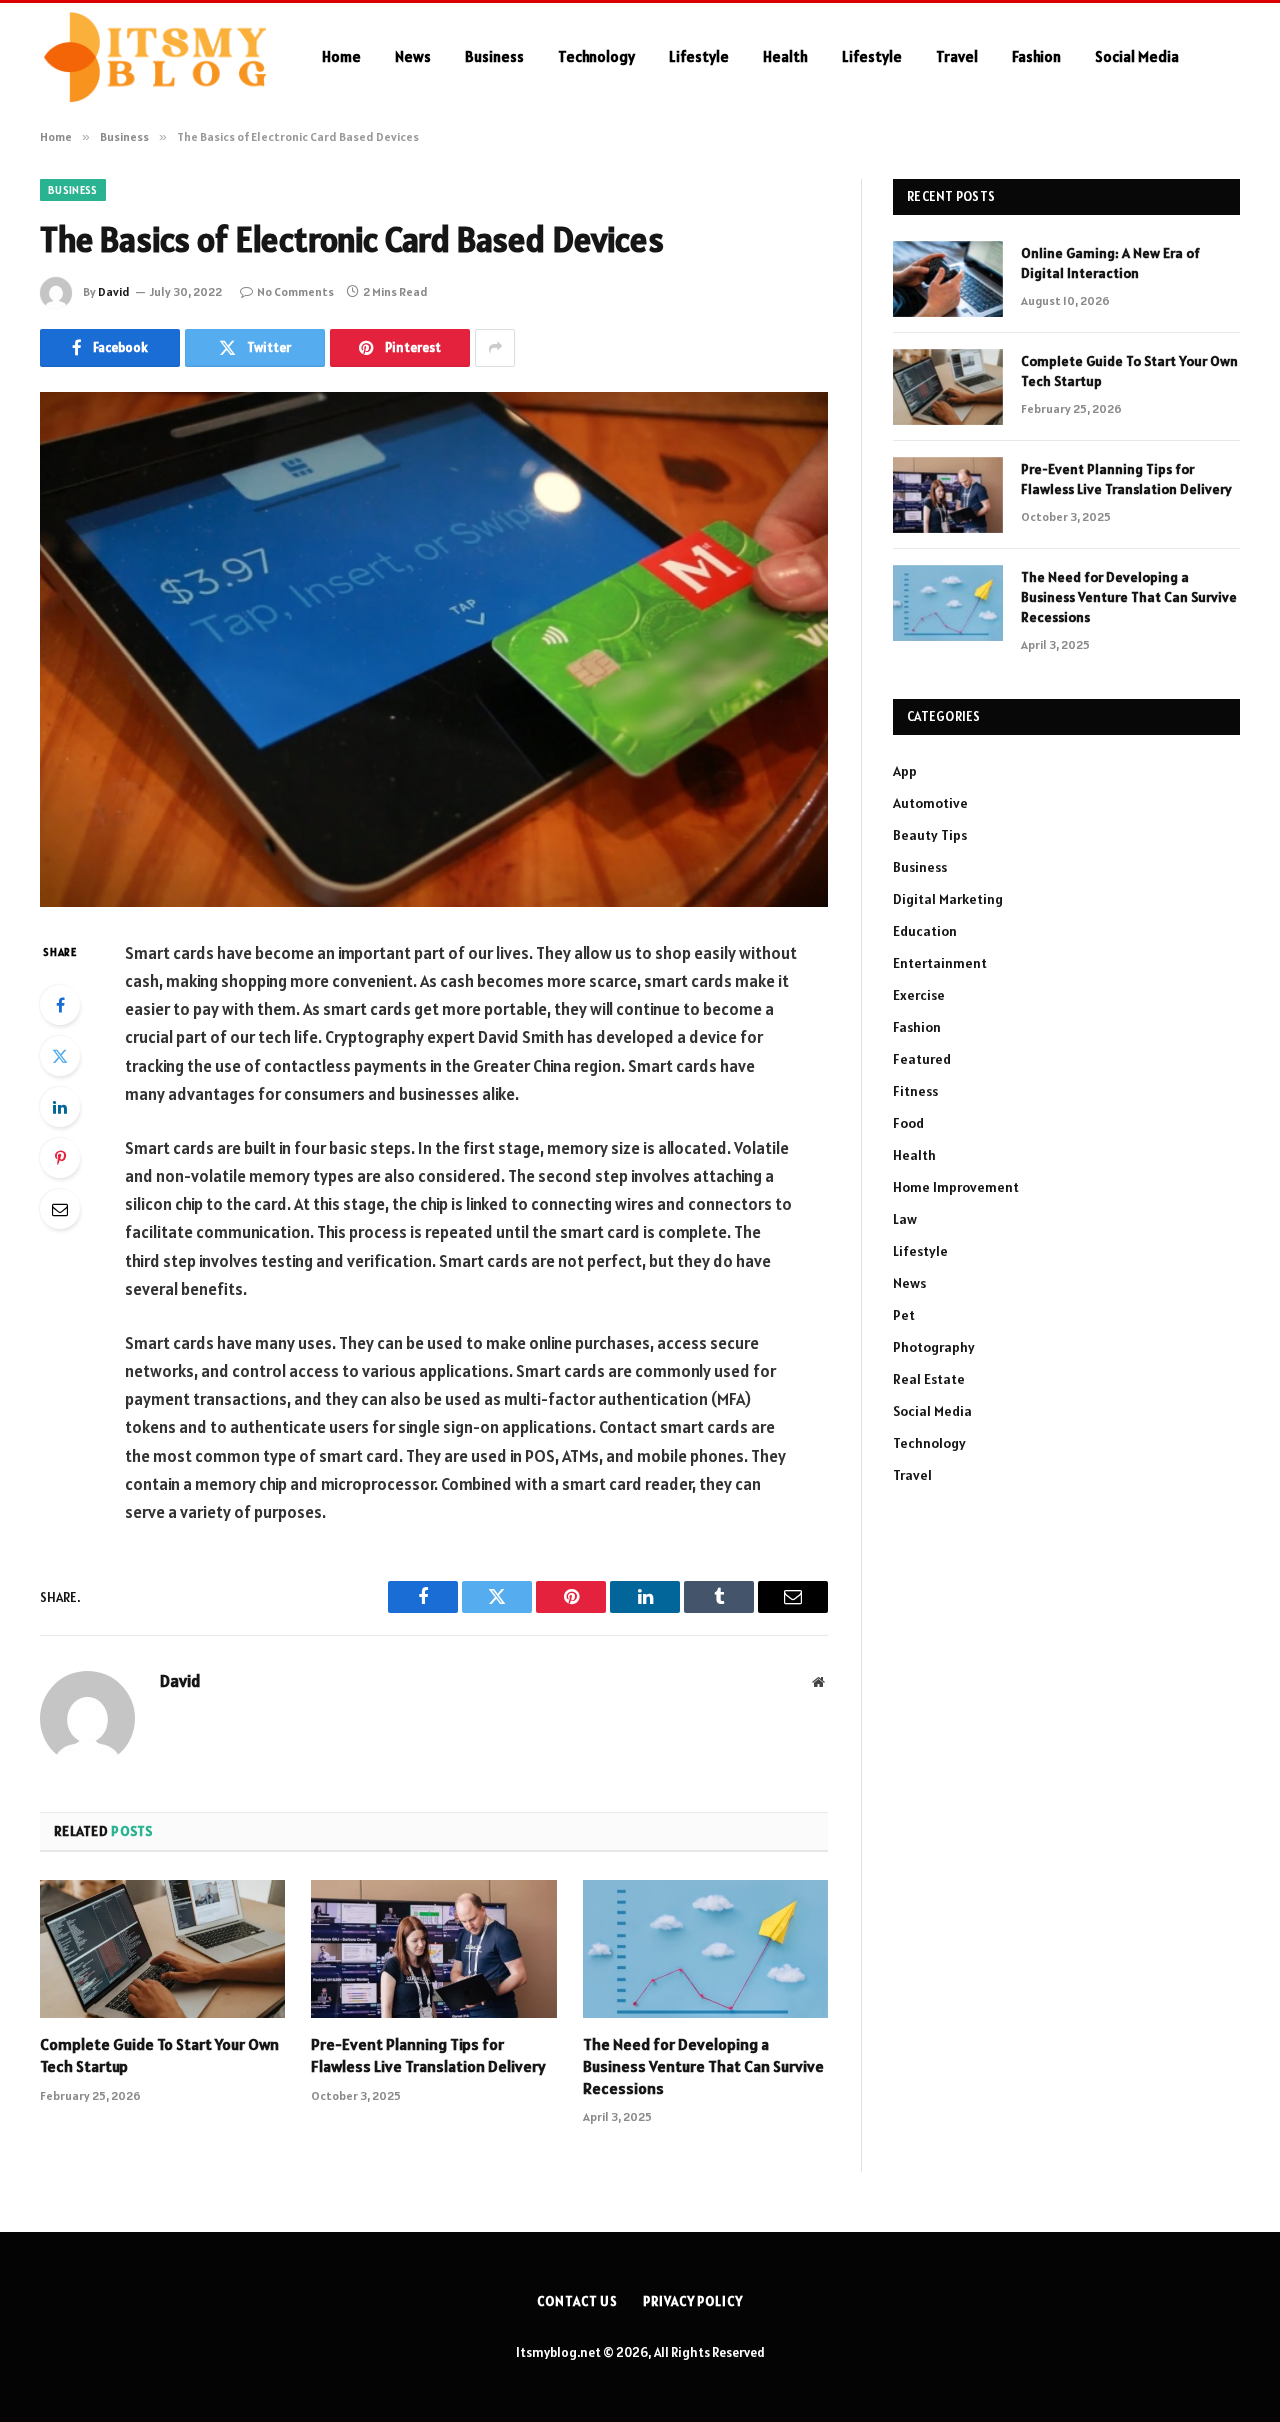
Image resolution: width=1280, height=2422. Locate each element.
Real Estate (929, 1379)
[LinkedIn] (60, 1107)
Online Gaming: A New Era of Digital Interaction (1110, 263)
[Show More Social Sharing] (495, 348)
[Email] (60, 1209)
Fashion (1036, 56)
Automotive (930, 803)
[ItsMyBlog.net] (155, 57)
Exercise (919, 995)
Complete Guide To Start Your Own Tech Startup (159, 2055)
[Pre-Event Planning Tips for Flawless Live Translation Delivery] (433, 1949)
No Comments (295, 291)
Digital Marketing (948, 899)
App (905, 771)
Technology (596, 56)
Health (785, 56)
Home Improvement (956, 1187)
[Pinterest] (60, 1158)
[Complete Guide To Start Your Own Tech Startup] (162, 1949)
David (114, 291)
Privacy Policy (693, 2301)
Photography (934, 1347)
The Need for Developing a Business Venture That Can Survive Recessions (703, 2066)
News (413, 56)
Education (925, 931)
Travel (957, 56)
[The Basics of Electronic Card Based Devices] (434, 649)
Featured (922, 1059)
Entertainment (940, 963)
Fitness (915, 1091)
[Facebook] (60, 1005)
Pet (904, 1315)
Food (908, 1123)
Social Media (1137, 56)
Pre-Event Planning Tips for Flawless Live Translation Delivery (428, 2055)
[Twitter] (60, 1056)
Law (905, 1219)
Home (341, 56)
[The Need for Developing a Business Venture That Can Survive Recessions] (705, 1949)
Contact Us (577, 2301)
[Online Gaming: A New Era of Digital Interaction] (948, 279)
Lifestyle (699, 56)
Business (494, 56)
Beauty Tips (930, 835)
